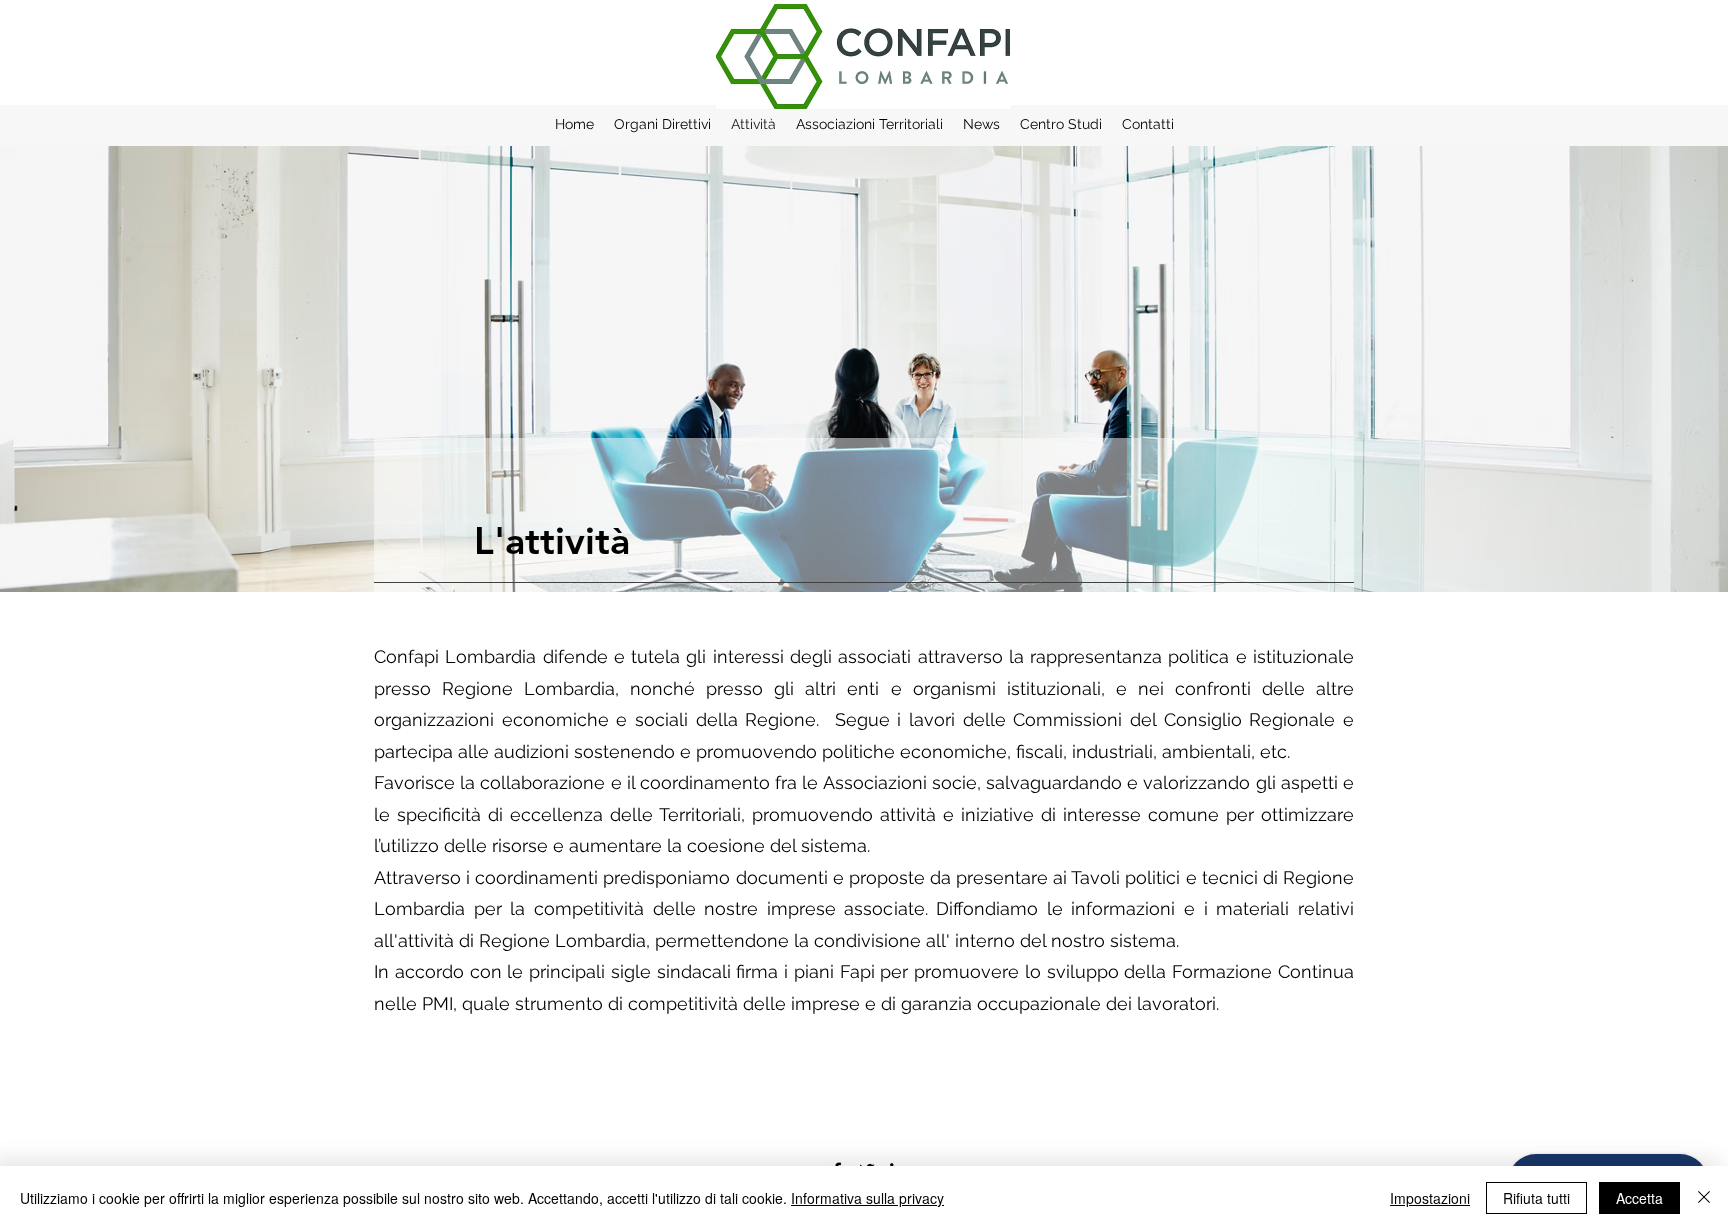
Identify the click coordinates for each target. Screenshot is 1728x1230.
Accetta (1639, 1198)
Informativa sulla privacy (867, 1198)
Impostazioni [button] (1430, 1198)
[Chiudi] (1704, 1198)
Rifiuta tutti (1536, 1198)
